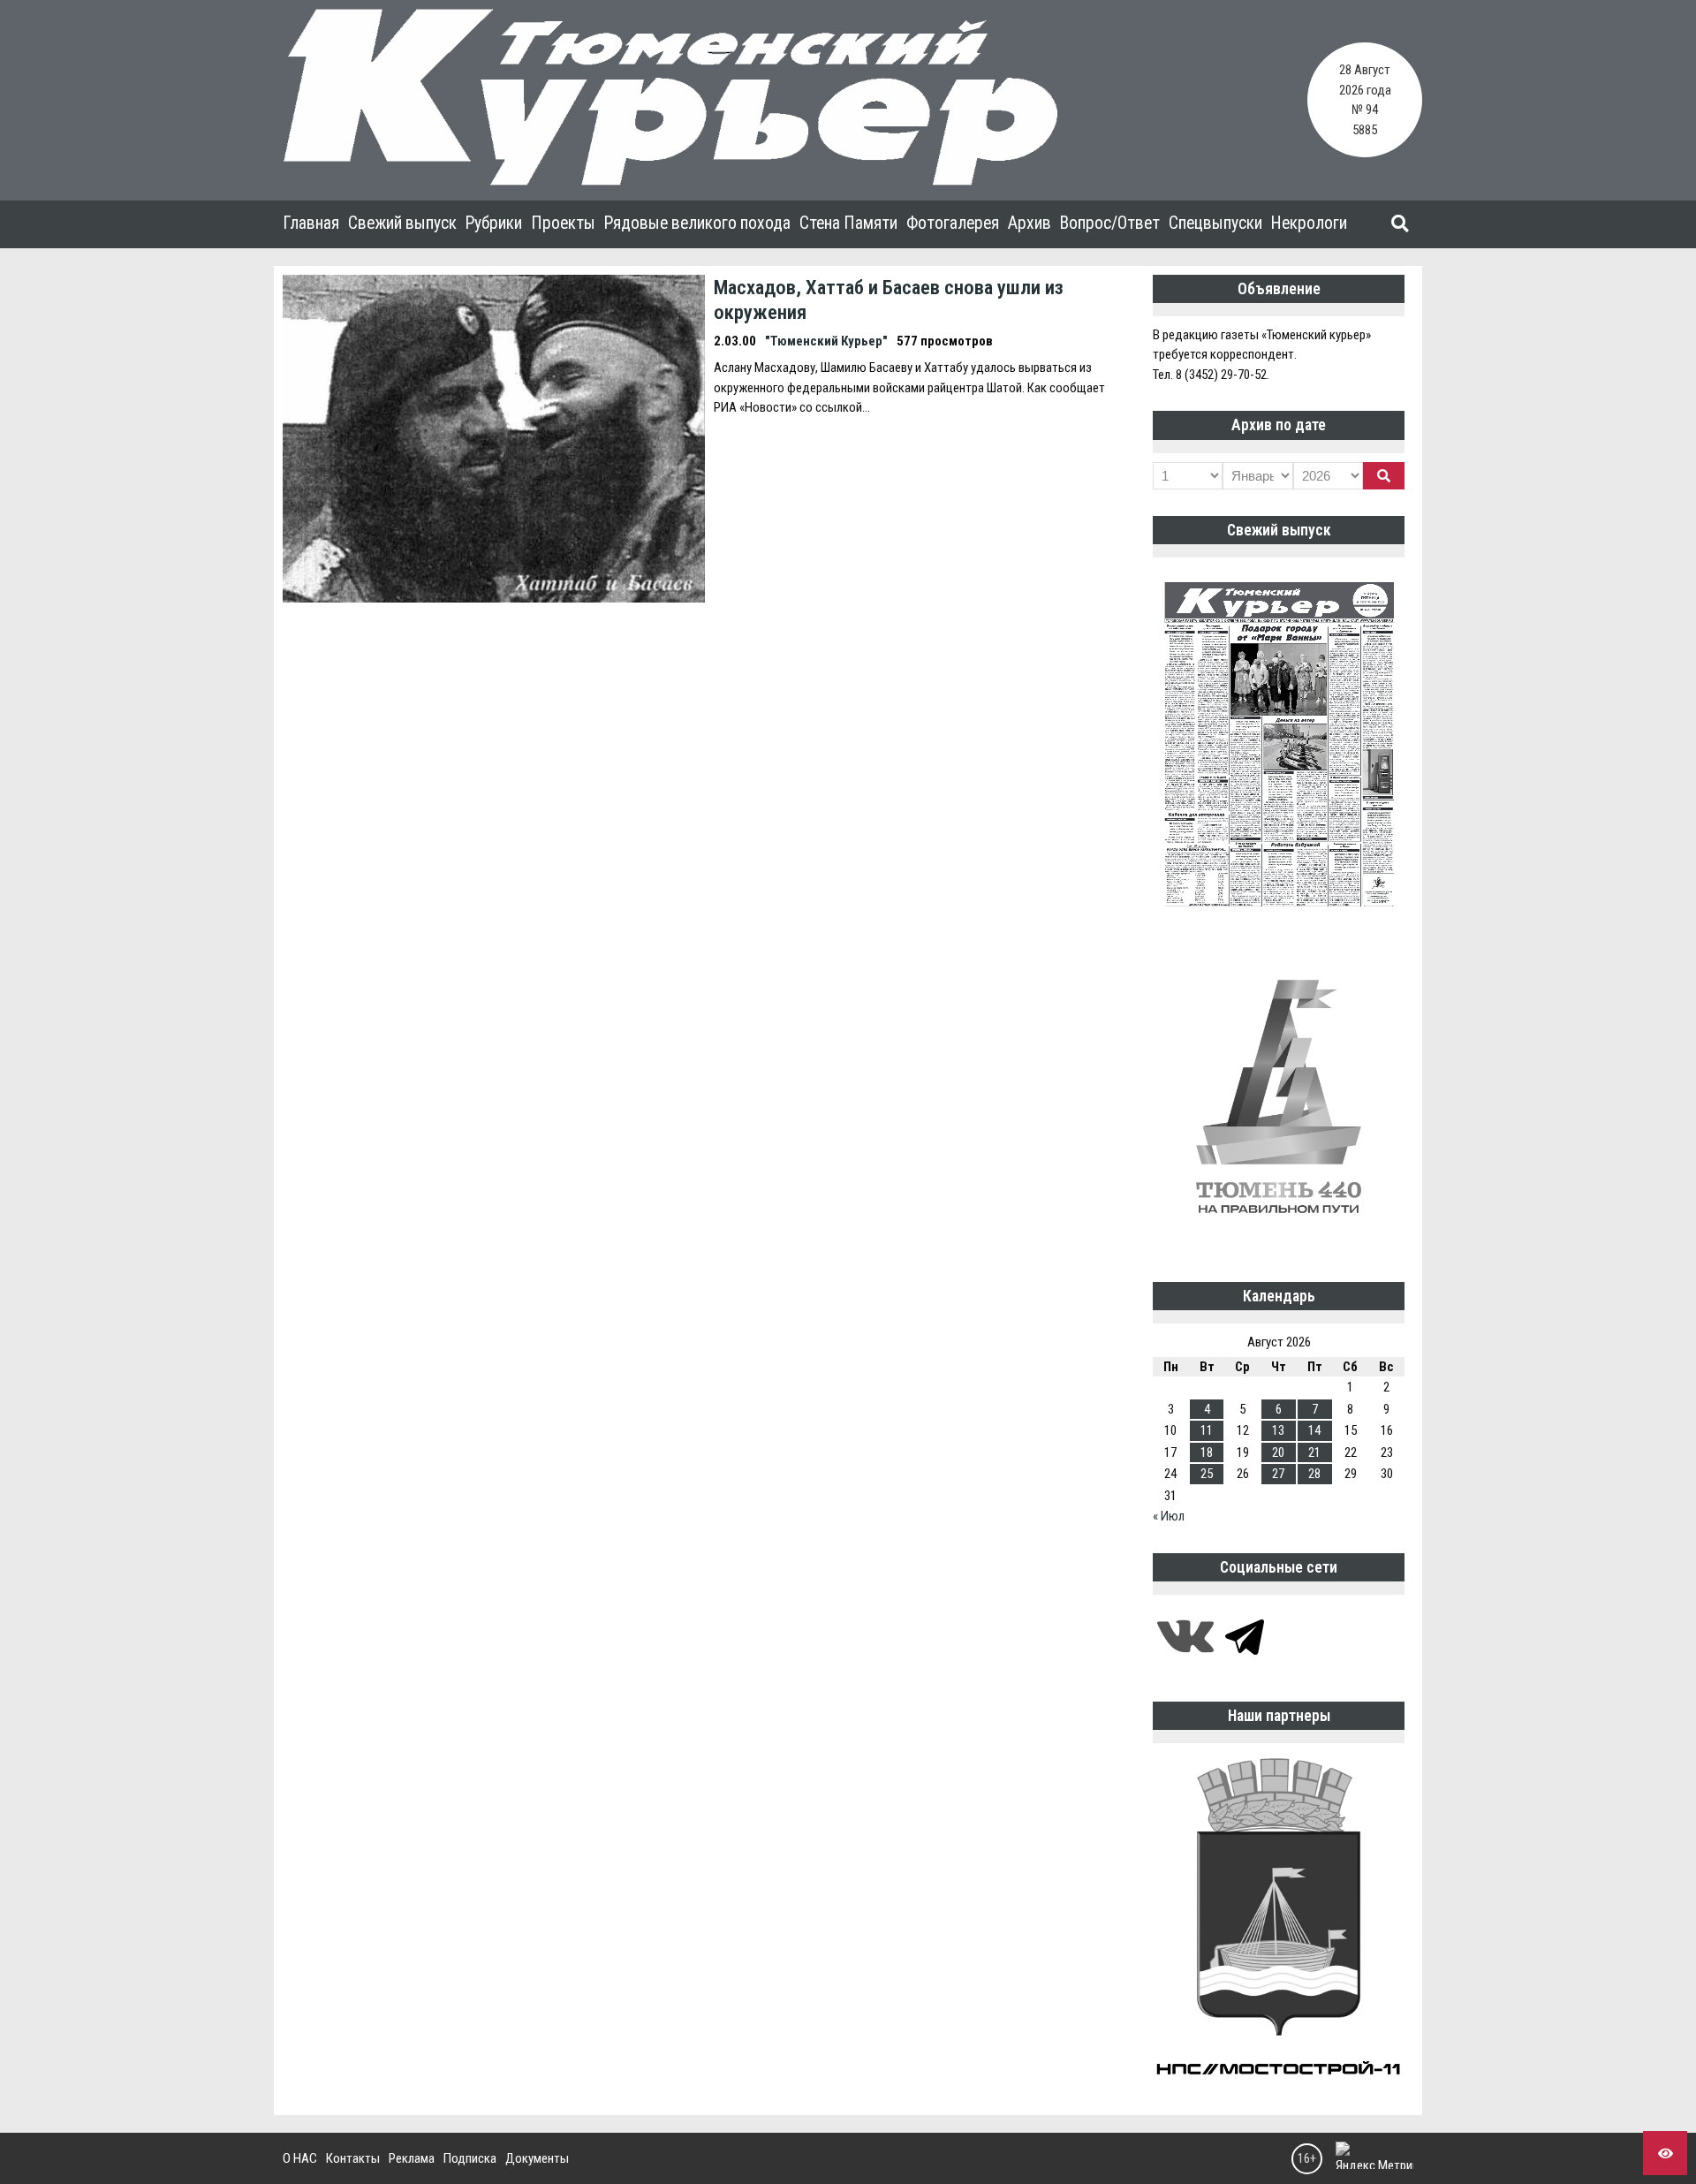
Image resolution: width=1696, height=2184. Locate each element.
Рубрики (494, 223)
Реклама (412, 2158)
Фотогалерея (953, 223)
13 (1278, 1430)
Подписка (470, 2158)
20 (1278, 1452)
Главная (311, 223)
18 (1207, 1452)
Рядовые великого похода (697, 223)
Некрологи (1309, 223)
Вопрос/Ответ (1110, 223)
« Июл (1169, 1516)
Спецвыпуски (1215, 223)
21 (1314, 1452)
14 (1314, 1430)
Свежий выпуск (402, 223)
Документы (537, 2158)
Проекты (563, 223)
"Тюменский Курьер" (826, 341)
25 (1207, 1474)
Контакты (353, 2158)
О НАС (300, 2158)
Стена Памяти (848, 223)
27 (1278, 1474)
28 (1314, 1474)
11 (1207, 1430)
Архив (1030, 223)
